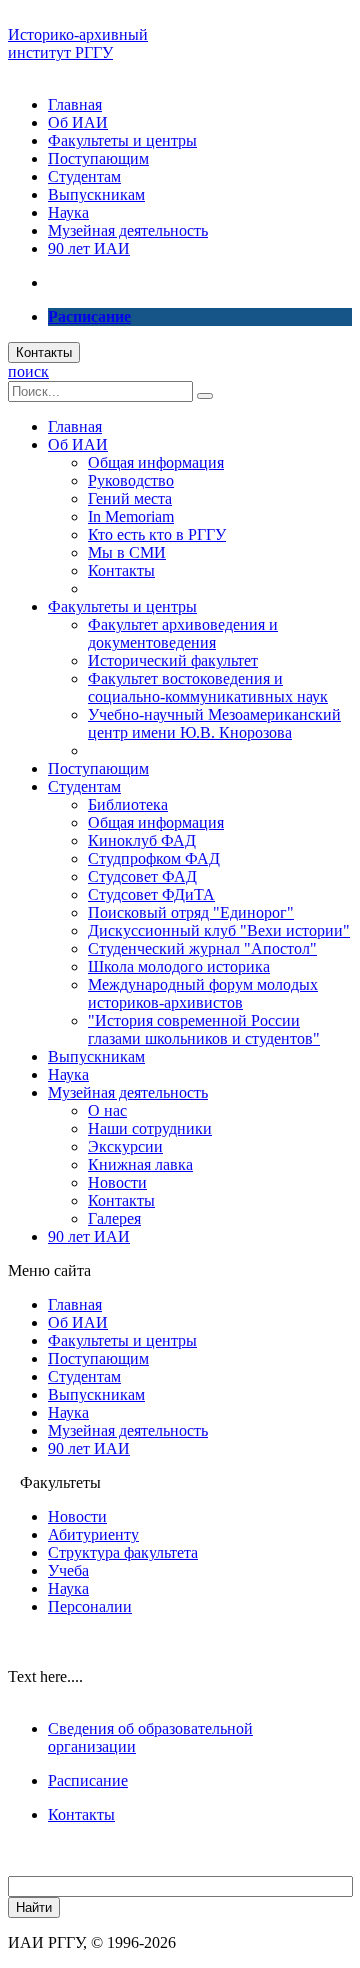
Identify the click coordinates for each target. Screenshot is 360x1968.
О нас (107, 1110)
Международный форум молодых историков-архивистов (203, 993)
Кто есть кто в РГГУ (157, 534)
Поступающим (98, 158)
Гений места (130, 498)
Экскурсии (125, 1146)
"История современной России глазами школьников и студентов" (204, 1029)
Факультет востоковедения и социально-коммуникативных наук (208, 687)
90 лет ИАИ (89, 248)
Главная (75, 104)
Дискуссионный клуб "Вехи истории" (219, 930)
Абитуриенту (93, 1534)
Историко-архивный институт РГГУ (78, 43)
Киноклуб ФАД (142, 840)
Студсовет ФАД (142, 876)
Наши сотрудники (150, 1128)
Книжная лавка (140, 1164)
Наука (68, 212)
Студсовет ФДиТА (151, 894)
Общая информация (156, 462)
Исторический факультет (173, 660)
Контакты (44, 352)
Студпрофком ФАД (154, 858)
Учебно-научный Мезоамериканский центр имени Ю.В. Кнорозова (214, 723)
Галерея (114, 1218)
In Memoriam (131, 516)
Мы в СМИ (127, 552)
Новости (117, 1182)
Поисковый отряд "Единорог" (191, 912)
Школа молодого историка (179, 966)
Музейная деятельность (128, 230)
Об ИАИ (78, 122)
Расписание (88, 1780)
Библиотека (128, 804)
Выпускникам (96, 194)
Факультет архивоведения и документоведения (183, 633)
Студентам (84, 176)
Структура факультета (123, 1552)
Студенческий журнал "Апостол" (202, 948)
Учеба (68, 1570)
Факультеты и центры (122, 140)
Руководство (131, 480)
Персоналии (90, 1606)
